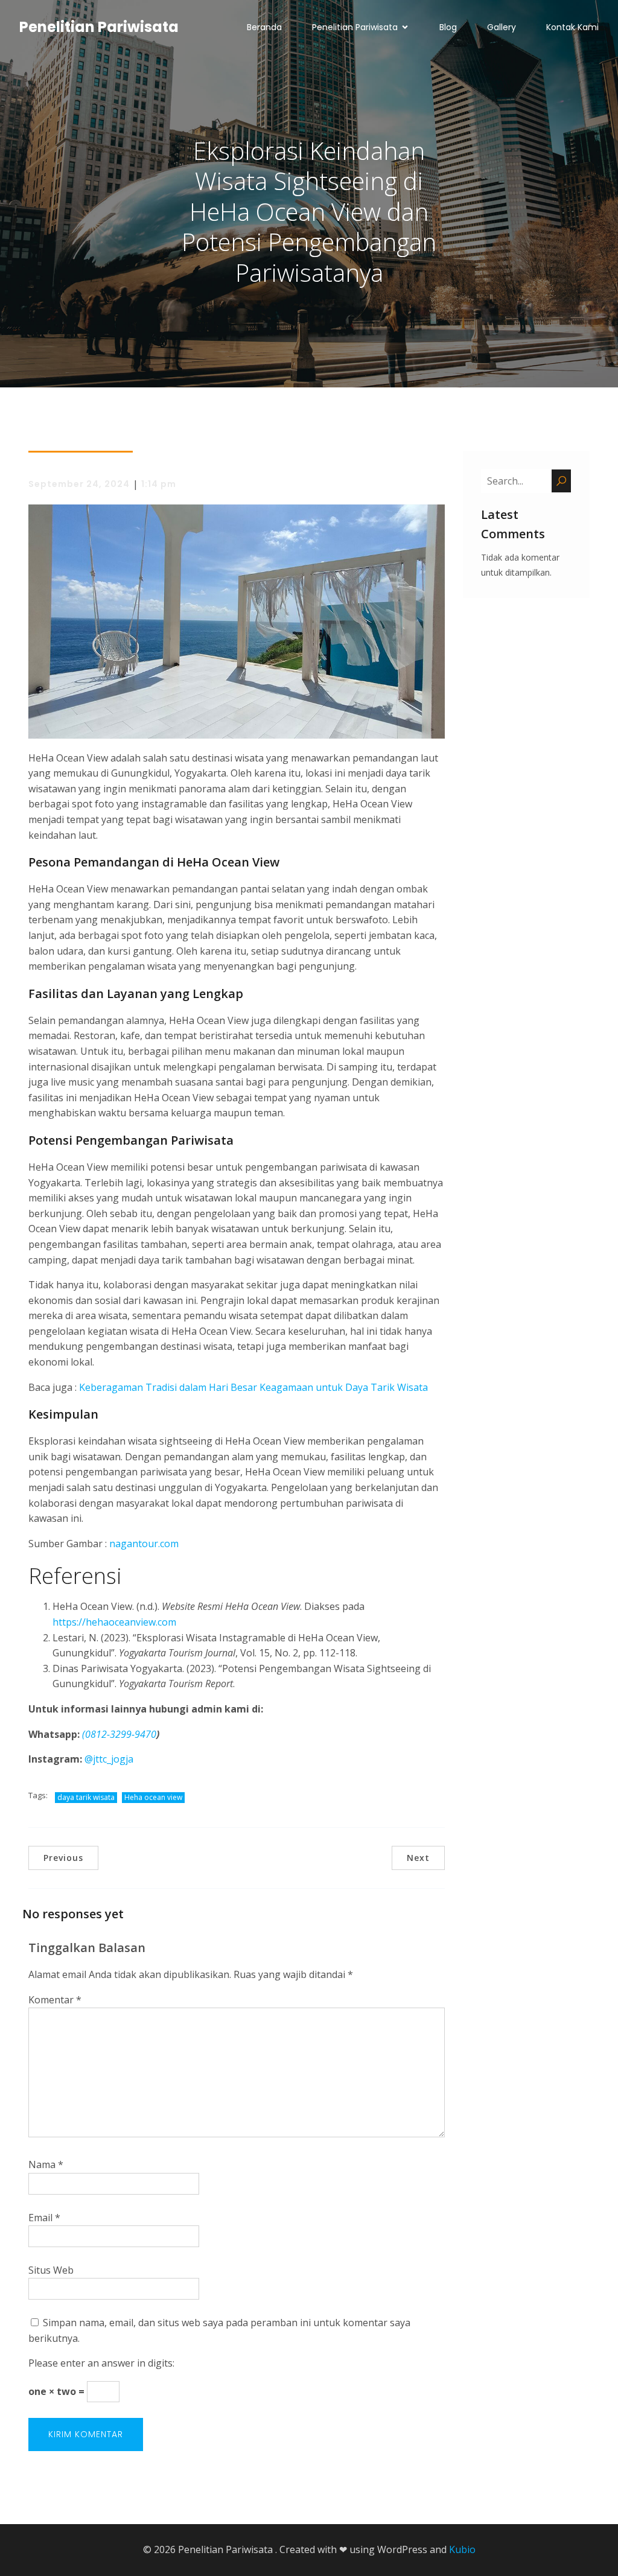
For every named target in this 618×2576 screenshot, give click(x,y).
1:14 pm (159, 484)
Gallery (502, 27)
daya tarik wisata (86, 1797)
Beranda (264, 27)
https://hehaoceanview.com (114, 1622)
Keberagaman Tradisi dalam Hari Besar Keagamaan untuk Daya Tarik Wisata (253, 1387)
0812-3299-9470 (121, 1734)
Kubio (462, 2549)
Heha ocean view (153, 1797)
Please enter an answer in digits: (101, 2363)
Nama (46, 2164)
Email (44, 2218)
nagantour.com (144, 1544)
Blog (448, 27)
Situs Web (51, 2270)
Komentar (55, 2000)
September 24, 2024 (79, 484)
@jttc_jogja (109, 1759)
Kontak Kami (572, 27)
